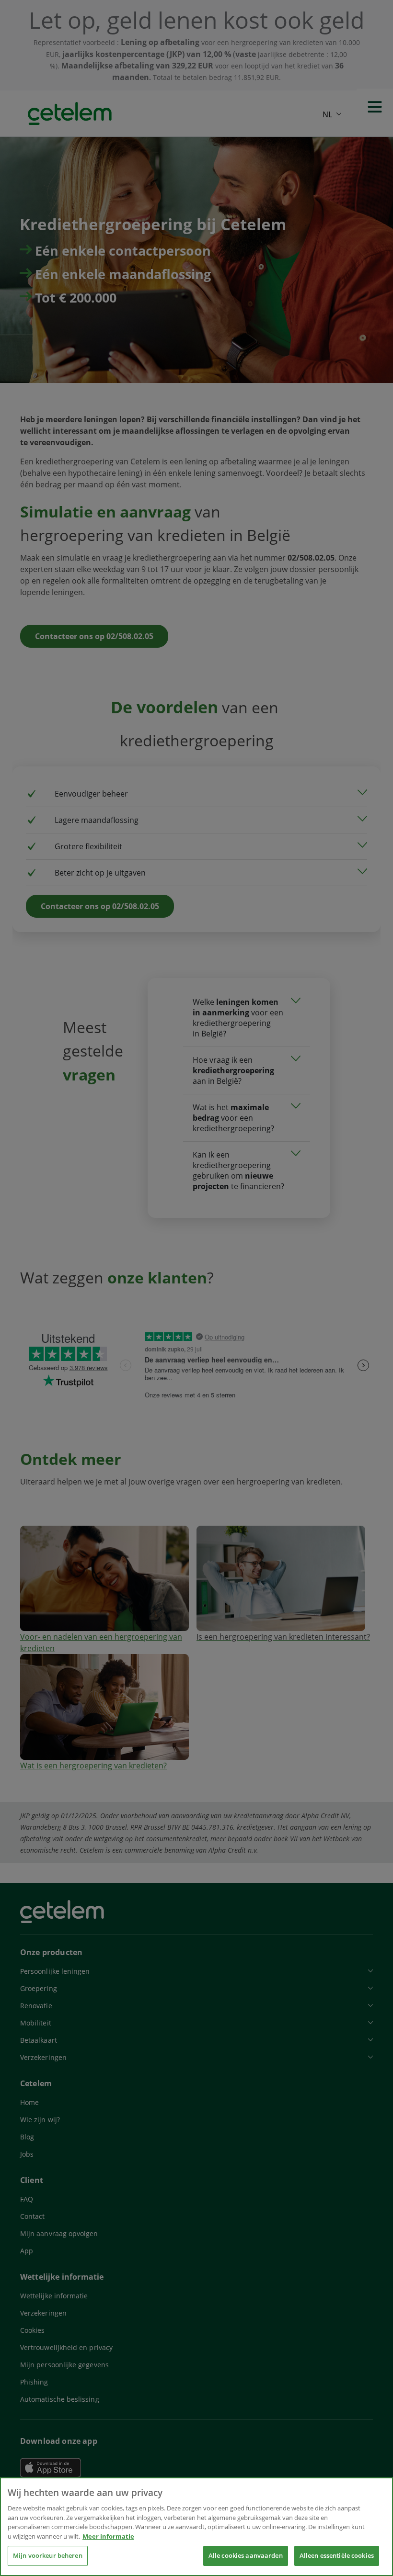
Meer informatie (108, 2536)
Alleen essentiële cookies (337, 2555)
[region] (196, 2527)
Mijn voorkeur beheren (48, 2555)
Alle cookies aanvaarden (246, 2555)
